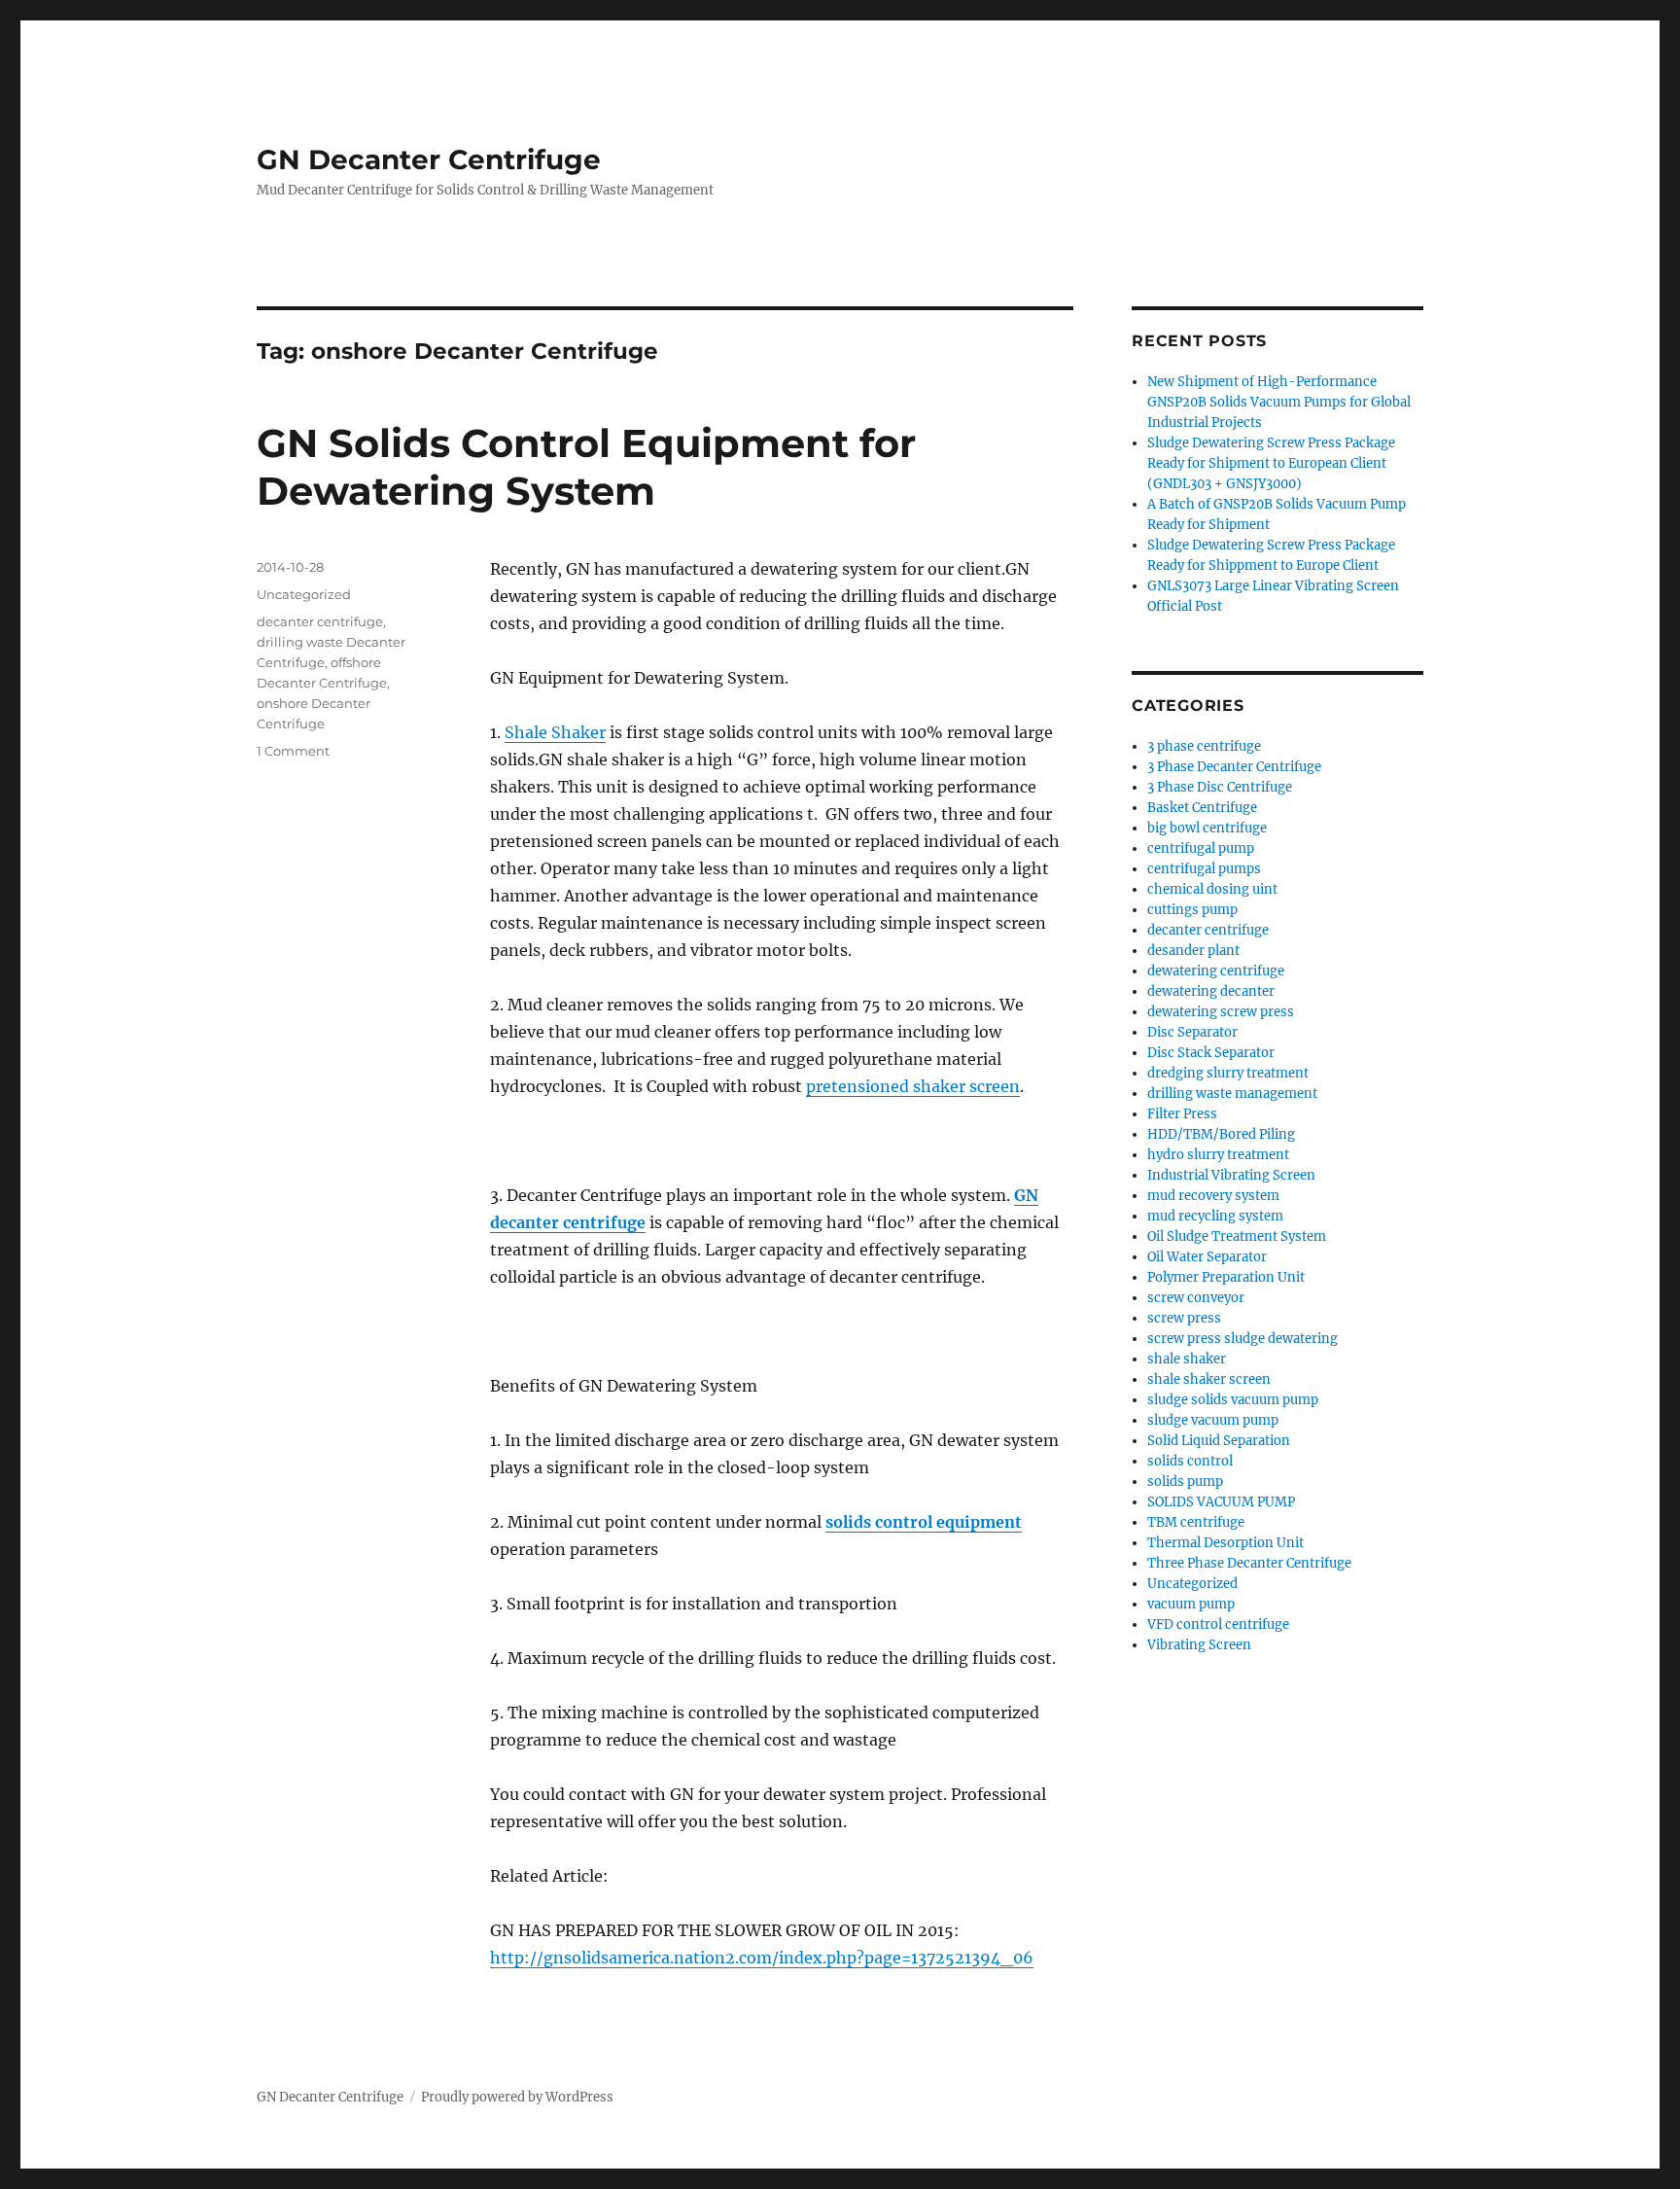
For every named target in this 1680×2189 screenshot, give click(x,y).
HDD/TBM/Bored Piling (1221, 1134)
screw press (1184, 1318)
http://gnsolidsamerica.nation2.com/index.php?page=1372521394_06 (762, 1958)
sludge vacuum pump (1213, 1420)
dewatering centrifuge (1216, 971)
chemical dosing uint (1212, 889)
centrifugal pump (1201, 848)
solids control (1190, 1461)
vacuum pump (1191, 1604)
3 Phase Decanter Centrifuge (1234, 767)
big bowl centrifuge (1207, 828)
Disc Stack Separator (1211, 1053)
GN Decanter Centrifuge (429, 159)
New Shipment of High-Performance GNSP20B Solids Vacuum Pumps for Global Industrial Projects (1279, 402)
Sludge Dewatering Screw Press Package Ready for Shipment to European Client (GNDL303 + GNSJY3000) (1271, 463)
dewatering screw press (1221, 1012)
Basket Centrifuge (1202, 808)
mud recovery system (1213, 1196)
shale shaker (1187, 1359)
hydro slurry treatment (1218, 1155)
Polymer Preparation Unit (1226, 1277)
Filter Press (1182, 1114)
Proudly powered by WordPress (517, 2097)
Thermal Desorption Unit (1225, 1543)
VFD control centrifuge (1218, 1624)
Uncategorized (304, 594)
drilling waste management (1232, 1094)
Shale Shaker (555, 732)
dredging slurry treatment (1228, 1073)
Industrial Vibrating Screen (1231, 1175)
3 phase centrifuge (1204, 746)
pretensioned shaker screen (913, 1086)
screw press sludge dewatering (1242, 1339)
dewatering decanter (1211, 991)
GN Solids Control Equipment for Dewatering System (586, 467)
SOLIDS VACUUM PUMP (1221, 1502)
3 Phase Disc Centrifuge (1220, 787)
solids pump (1185, 1482)
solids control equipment (924, 1522)
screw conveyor (1196, 1298)
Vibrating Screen (1199, 1645)
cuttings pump (1192, 910)
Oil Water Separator (1207, 1257)
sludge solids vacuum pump (1233, 1400)
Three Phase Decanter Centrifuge (1249, 1563)
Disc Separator (1192, 1032)
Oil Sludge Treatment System (1237, 1236)
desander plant (1193, 951)
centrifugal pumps (1204, 869)
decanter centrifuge (320, 621)
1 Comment (293, 751)
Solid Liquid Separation (1219, 1441)
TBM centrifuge (1196, 1522)
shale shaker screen (1209, 1379)
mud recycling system (1215, 1216)
